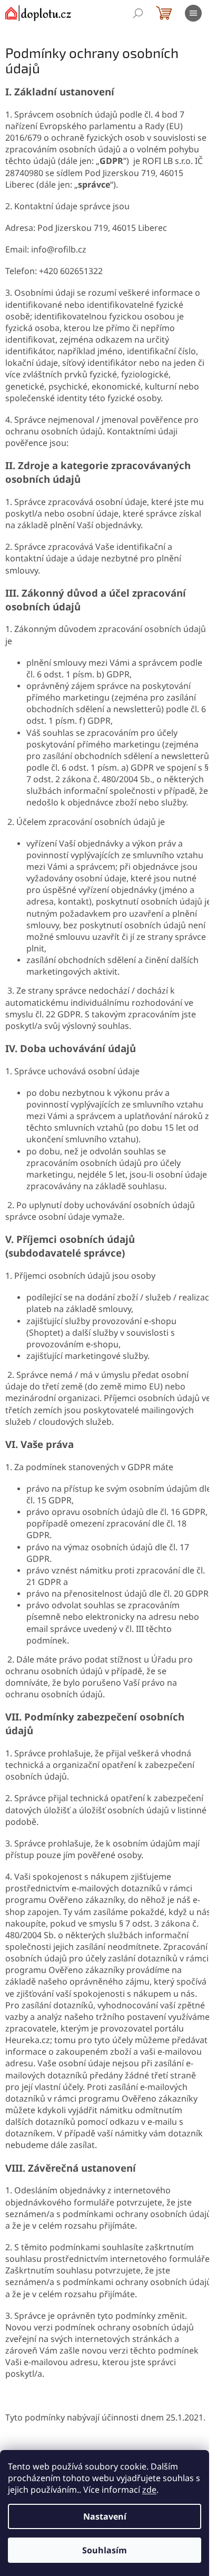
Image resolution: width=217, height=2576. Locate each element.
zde (149, 2490)
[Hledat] (138, 13)
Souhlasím (105, 2550)
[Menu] (193, 13)
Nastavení (105, 2516)
